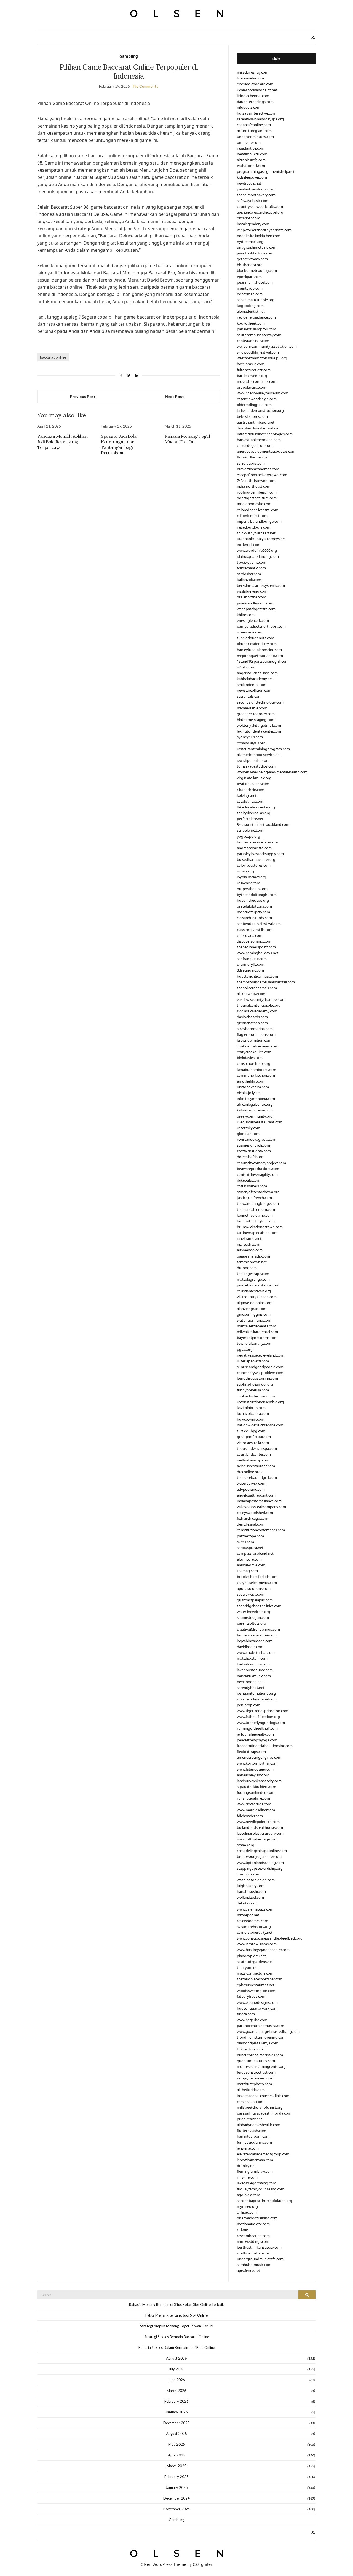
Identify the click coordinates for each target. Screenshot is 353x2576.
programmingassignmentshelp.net (266, 171)
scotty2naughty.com (254, 1151)
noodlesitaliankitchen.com (259, 236)
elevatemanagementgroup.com (263, 2154)
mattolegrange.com (253, 1279)
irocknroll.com (249, 545)
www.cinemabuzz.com (255, 1909)
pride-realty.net (249, 2119)
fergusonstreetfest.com (256, 2072)
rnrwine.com (247, 2177)
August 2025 (176, 2434)
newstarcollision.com (254, 690)
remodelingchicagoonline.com (262, 1851)
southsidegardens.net (255, 1962)
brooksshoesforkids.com (257, 1577)
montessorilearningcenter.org (261, 2066)
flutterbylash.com (252, 2131)
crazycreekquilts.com (254, 1052)
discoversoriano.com (254, 941)
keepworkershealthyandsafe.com (264, 230)
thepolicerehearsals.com (257, 988)
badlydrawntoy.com (253, 1664)
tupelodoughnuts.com (256, 638)
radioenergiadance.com (256, 317)
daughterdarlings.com (255, 102)
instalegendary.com (253, 224)
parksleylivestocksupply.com (260, 854)
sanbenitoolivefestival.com (259, 924)
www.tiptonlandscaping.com (260, 1863)
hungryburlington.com (256, 1221)
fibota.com (246, 2014)
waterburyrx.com (251, 1483)
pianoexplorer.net (251, 1956)
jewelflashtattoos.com (255, 253)
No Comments (146, 86)
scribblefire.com (250, 830)
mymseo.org (247, 2206)
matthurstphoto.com (254, 2084)
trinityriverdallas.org (254, 813)
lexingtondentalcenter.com (259, 731)
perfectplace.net (250, 819)
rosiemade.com (250, 632)
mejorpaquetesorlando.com (260, 656)
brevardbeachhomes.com (258, 469)
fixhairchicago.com (252, 1518)
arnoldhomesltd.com (254, 504)
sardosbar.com (249, 574)
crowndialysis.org (251, 743)
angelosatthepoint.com (256, 1495)
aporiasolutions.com (254, 1588)
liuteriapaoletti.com (253, 1361)
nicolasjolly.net (249, 1093)
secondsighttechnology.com (260, 702)
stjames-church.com (253, 1145)
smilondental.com (252, 685)
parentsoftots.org (252, 1623)
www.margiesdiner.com (256, 1810)
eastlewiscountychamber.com (261, 999)
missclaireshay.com (253, 72)
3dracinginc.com (250, 970)
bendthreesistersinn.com (257, 1378)
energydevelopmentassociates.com (266, 451)
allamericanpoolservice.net (259, 755)
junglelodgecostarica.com (258, 1285)
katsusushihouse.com (255, 1110)
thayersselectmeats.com (257, 1583)
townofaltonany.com (254, 1343)
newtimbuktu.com (252, 154)
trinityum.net (248, 1967)
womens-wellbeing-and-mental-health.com (272, 772)
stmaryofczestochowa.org (258, 1192)
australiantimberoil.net (256, 422)
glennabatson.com (252, 1023)
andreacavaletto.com (254, 848)
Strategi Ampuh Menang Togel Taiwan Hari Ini (177, 2326)
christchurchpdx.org (254, 1063)
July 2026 (176, 2369)
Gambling (129, 56)
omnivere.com (249, 142)
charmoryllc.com (251, 964)
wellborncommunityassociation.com (267, 346)
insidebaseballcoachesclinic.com (263, 2096)
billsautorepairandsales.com (260, 2055)
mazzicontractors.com (255, 1973)
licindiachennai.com (253, 96)
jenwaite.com (248, 2148)
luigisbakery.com (251, 1886)
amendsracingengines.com (259, 1757)
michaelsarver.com (252, 708)
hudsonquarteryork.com (257, 2008)
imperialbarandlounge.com (259, 521)
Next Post (174, 396)
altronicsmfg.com (251, 160)
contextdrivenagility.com (257, 1174)
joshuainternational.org (256, 1693)
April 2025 (177, 2455)
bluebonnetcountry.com (257, 270)
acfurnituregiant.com (254, 131)
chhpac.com (247, 2212)
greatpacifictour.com (254, 1437)
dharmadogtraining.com (257, 2218)
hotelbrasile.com (251, 364)
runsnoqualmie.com (253, 1798)
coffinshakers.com (252, 1186)
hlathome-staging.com (256, 720)
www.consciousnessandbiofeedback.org (270, 1938)
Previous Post (83, 396)
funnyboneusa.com (253, 1390)
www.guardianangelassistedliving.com (268, 2031)
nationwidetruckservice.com (260, 1425)
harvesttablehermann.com (259, 440)
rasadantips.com (251, 148)
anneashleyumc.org (253, 1775)
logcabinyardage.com (255, 1641)
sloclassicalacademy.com (257, 1011)
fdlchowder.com (250, 1816)
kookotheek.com (251, 323)
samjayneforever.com (254, 2078)
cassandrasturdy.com (254, 918)
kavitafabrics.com (251, 1408)
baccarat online (53, 357)
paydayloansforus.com (256, 189)
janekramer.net (249, 1238)
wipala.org (245, 871)
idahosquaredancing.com (258, 556)
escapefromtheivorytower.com (262, 475)
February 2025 (176, 2477)
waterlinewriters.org (253, 1612)
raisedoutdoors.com (254, 527)
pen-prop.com (249, 1705)
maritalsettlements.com (256, 1326)
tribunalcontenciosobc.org (259, 1005)
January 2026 (177, 2412)
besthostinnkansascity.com (259, 2247)
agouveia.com (248, 2195)
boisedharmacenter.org (256, 859)
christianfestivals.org (254, 1291)
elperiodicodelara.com (255, 84)
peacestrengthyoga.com (257, 1740)
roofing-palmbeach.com (257, 492)
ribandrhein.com (251, 790)
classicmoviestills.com (255, 930)
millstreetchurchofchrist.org (260, 2107)
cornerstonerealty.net (255, 1932)
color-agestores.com (254, 865)
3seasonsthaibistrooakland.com (263, 824)
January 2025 (177, 2487)
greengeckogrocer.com (256, 714)
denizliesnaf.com (251, 1524)
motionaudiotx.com (253, 2224)
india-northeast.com (254, 486)
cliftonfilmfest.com (252, 516)
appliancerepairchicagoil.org (260, 212)
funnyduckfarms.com (254, 2142)
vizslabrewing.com (252, 591)
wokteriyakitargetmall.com (259, 725)
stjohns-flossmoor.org (255, 1384)
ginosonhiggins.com (254, 1314)
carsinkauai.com (250, 2102)
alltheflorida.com (251, 2090)
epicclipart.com (249, 277)
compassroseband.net (255, 1553)
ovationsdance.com (253, 784)
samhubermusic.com (254, 2265)
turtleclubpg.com (251, 1431)
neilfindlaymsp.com (253, 1460)
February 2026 (176, 2401)
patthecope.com (250, 1536)
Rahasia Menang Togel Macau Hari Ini (187, 439)
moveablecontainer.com (257, 381)
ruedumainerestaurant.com (260, 1122)
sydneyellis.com (250, 737)
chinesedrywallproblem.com (260, 1373)
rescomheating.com (253, 2236)
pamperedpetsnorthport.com (261, 626)
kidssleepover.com (252, 177)
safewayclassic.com (253, 201)
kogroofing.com (250, 306)
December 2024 (176, 2498)
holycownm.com (251, 1419)
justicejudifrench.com (254, 1198)
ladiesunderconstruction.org (260, 410)
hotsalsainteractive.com (256, 113)
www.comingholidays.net (258, 953)
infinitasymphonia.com (256, 1099)
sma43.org (246, 1845)
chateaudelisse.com (253, 341)
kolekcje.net (247, 795)
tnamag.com (247, 1571)
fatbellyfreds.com (251, 1996)
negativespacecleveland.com (260, 1355)
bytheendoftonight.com (257, 895)
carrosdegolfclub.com (255, 445)
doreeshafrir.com (251, 1157)
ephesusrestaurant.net (256, 1985)
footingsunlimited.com (256, 1792)
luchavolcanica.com (253, 1413)
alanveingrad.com (252, 1309)
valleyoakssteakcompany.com (261, 1507)
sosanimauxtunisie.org (256, 300)
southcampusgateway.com (259, 335)
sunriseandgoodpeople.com (260, 1367)
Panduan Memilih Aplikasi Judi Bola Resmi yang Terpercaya (62, 442)
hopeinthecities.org (253, 900)
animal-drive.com (251, 1565)
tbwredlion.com (250, 2049)
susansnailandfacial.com (257, 1699)
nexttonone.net (250, 1682)
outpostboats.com (252, 889)
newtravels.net (249, 183)
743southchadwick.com (256, 481)
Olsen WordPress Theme (163, 2564)
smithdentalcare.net (253, 2253)
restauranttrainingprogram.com (263, 749)
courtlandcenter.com (254, 1454)
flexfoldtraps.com (251, 1752)
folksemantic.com (251, 568)
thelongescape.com (253, 1274)
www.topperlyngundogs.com (261, 1723)
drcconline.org (249, 1472)
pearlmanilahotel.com (255, 282)
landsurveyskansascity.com (259, 1781)
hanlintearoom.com (253, 2136)
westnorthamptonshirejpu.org (262, 358)
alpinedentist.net (251, 311)
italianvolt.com (249, 580)
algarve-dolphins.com (255, 1303)
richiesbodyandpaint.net (257, 90)
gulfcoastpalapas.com (255, 1600)
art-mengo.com (250, 1250)
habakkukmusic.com (254, 1676)
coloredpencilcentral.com (258, 510)
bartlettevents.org (252, 376)
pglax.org (245, 1349)
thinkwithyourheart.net (256, 533)
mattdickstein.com (252, 1658)
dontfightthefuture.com (257, 498)
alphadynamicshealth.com (259, 2125)
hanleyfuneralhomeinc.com (259, 650)
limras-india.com (250, 78)
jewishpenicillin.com (253, 760)
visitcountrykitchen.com (257, 1297)
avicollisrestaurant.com (256, 1466)
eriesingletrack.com (253, 620)
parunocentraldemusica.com (260, 2026)
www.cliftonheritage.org (257, 1839)
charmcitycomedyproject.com (261, 1163)
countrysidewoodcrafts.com (260, 206)
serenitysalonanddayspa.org (260, 119)
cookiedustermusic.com (256, 1396)
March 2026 (176, 2391)
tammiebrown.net (252, 1262)
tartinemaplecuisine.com (257, 1233)
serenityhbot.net (251, 1688)
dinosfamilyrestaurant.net (258, 428)
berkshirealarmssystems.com (261, 585)
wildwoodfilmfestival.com (258, 352)
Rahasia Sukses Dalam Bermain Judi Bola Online (177, 2347)
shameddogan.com (253, 1617)
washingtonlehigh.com (256, 1880)
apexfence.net (248, 2270)
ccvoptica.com (249, 1874)
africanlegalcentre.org (255, 1104)
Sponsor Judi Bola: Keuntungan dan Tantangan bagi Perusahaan (119, 444)
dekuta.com (247, 1903)
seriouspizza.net (250, 1548)
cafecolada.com (250, 935)
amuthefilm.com (251, 1081)
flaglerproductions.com (256, 1034)
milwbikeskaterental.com (257, 1332)
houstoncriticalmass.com (257, 976)
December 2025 (176, 2423)
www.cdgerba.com (252, 2020)
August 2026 (176, 2358)
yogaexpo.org (248, 836)
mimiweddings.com (253, 2241)
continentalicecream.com (258, 1046)
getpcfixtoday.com (252, 259)
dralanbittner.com (252, 597)
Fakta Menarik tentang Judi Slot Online (176, 2315)
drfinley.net (246, 2166)
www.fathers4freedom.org (258, 1717)
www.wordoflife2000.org (257, 550)
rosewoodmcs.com (252, 1921)
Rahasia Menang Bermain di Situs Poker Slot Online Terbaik (176, 2304)
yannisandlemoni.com (255, 603)
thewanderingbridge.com (258, 1203)
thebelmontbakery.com (256, 195)
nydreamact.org (250, 242)
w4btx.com (246, 667)
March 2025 (176, 2466)
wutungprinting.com (254, 1320)
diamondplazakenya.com (258, 2043)
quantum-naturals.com (256, 2061)
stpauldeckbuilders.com (256, 1787)
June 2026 (176, 2380)
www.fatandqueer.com (255, 1769)
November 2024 (177, 2509)
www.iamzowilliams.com (257, 1944)
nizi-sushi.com (248, 1244)
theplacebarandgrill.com (257, 1477)
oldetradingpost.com (254, 405)
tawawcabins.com (252, 562)
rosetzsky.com (249, 1128)
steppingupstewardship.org (260, 1868)
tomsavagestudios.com (256, 766)
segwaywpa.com (251, 1594)
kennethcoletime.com (255, 1215)
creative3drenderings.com (258, 1629)
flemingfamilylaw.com (255, 2171)
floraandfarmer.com (253, 457)
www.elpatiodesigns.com (257, 2002)
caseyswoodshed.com (255, 1513)
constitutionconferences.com (261, 1530)
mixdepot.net (248, 1915)
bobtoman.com (250, 294)
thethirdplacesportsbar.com (260, 1979)
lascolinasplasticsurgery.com (260, 1833)
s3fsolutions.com (251, 463)
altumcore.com (249, 1559)
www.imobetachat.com (256, 1652)
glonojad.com (248, 1134)
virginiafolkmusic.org (254, 778)
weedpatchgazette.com (256, 609)
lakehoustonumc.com (255, 1670)
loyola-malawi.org (252, 877)
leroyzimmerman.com (255, 2160)
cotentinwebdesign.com (257, 399)
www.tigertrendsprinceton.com (263, 1711)
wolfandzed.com (250, 1897)
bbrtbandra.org (250, 265)
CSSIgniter (203, 2564)
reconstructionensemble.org (260, 1402)
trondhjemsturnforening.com (261, 2037)
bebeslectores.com (252, 416)
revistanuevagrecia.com (256, 1139)
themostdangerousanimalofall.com (266, 982)
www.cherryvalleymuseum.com (263, 393)
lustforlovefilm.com (253, 1087)
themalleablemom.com (256, 1209)
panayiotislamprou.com (256, 329)
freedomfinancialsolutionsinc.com (265, 1746)
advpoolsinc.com (251, 1489)
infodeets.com (249, 107)
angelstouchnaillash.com (257, 673)
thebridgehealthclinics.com (259, 1606)
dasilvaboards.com (252, 1017)
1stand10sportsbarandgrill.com (263, 661)
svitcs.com (245, 1542)
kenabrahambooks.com (256, 1070)
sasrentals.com (249, 696)
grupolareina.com (252, 387)
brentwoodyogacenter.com (259, 1856)
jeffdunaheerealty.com (255, 1734)
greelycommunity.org (255, 1116)
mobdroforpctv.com (253, 912)
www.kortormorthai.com (257, 1763)
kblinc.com (246, 615)
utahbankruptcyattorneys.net (261, 539)
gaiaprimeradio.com (253, 1256)
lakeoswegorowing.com (256, 2183)
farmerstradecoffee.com (257, 1635)
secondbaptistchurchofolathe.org (264, 2201)
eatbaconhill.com (251, 166)
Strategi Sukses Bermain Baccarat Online (177, 2337)
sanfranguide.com (252, 959)
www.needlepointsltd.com (258, 1822)
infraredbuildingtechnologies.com (265, 434)
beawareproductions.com (258, 1169)
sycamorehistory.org (254, 1927)
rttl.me (242, 2230)
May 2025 (177, 2444)
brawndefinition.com (254, 1040)
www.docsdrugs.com (254, 1804)
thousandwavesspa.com (257, 1448)
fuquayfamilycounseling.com (261, 2189)
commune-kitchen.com (256, 1075)
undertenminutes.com (255, 137)
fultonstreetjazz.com (254, 370)
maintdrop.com (250, 288)
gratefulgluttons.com (254, 906)
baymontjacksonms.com (257, 1338)
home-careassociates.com (258, 842)
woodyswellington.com (256, 1991)
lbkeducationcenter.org (256, 807)
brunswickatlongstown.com (260, 1227)
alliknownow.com (251, 994)
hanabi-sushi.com (251, 1891)
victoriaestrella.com (253, 1443)
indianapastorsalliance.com (259, 1501)
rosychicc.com (248, 883)
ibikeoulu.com (248, 1180)
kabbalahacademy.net (255, 679)
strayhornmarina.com (255, 1029)
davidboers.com (250, 1647)
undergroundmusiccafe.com (260, 2259)
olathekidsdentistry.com (257, 644)
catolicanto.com (250, 801)
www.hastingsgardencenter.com (263, 1950)
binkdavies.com (250, 1058)
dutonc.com (247, 1268)
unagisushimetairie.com (257, 247)
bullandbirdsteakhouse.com (260, 1827)
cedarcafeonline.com (254, 125)
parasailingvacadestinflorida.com (264, 2113)
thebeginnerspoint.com (256, 947)
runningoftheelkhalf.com (257, 1728)
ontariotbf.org (249, 218)
